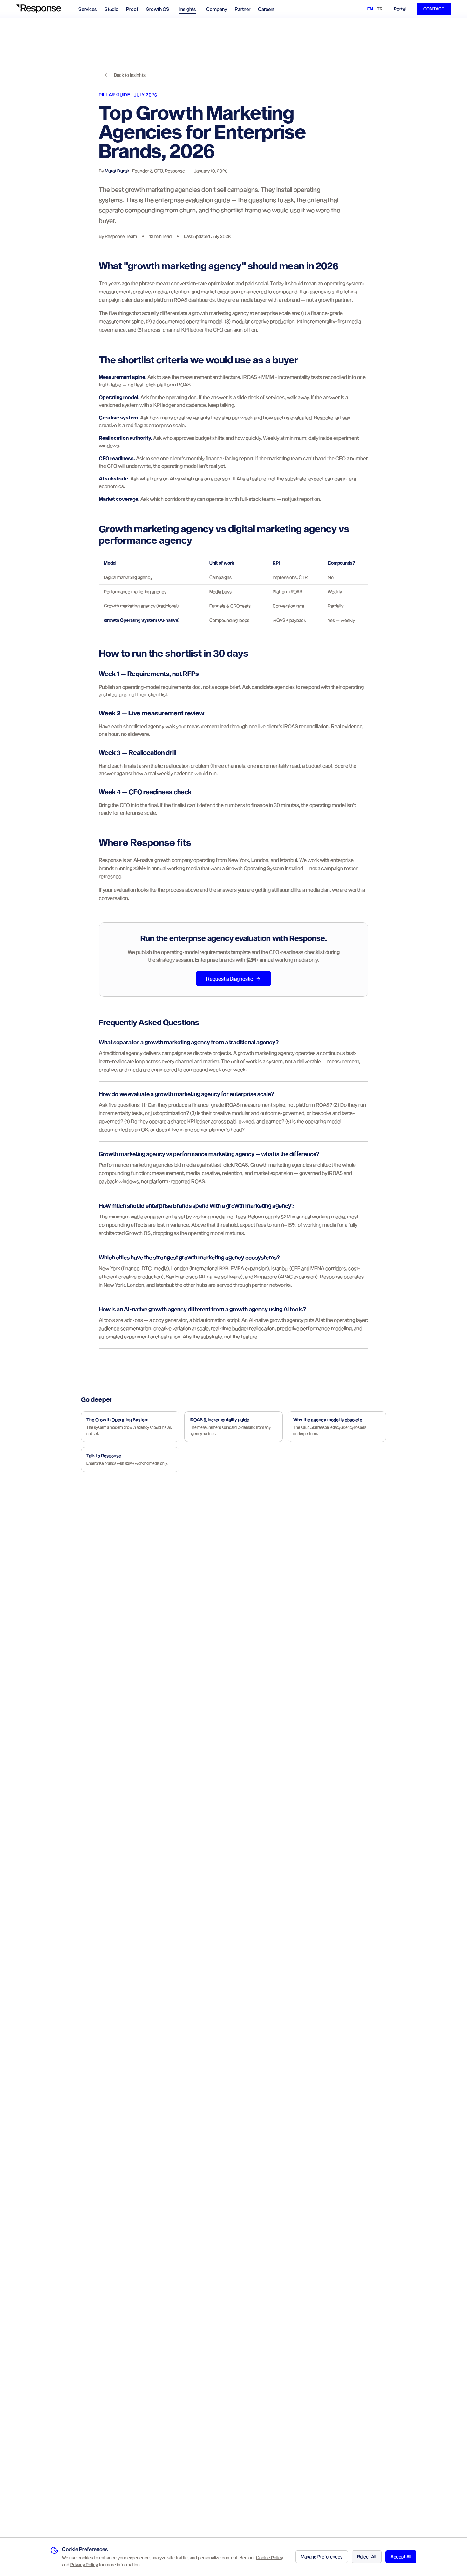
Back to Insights (130, 75)
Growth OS (158, 9)
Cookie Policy (270, 2557)
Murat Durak (117, 171)
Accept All (401, 2556)
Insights (188, 9)
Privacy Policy (84, 2564)
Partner (243, 9)
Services (88, 9)
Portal (400, 9)
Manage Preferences (322, 2556)
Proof (132, 9)
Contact (434, 9)
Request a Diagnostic (230, 979)
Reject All (367, 2556)
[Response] (42, 9)
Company (217, 9)
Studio (112, 9)
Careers (266, 9)
